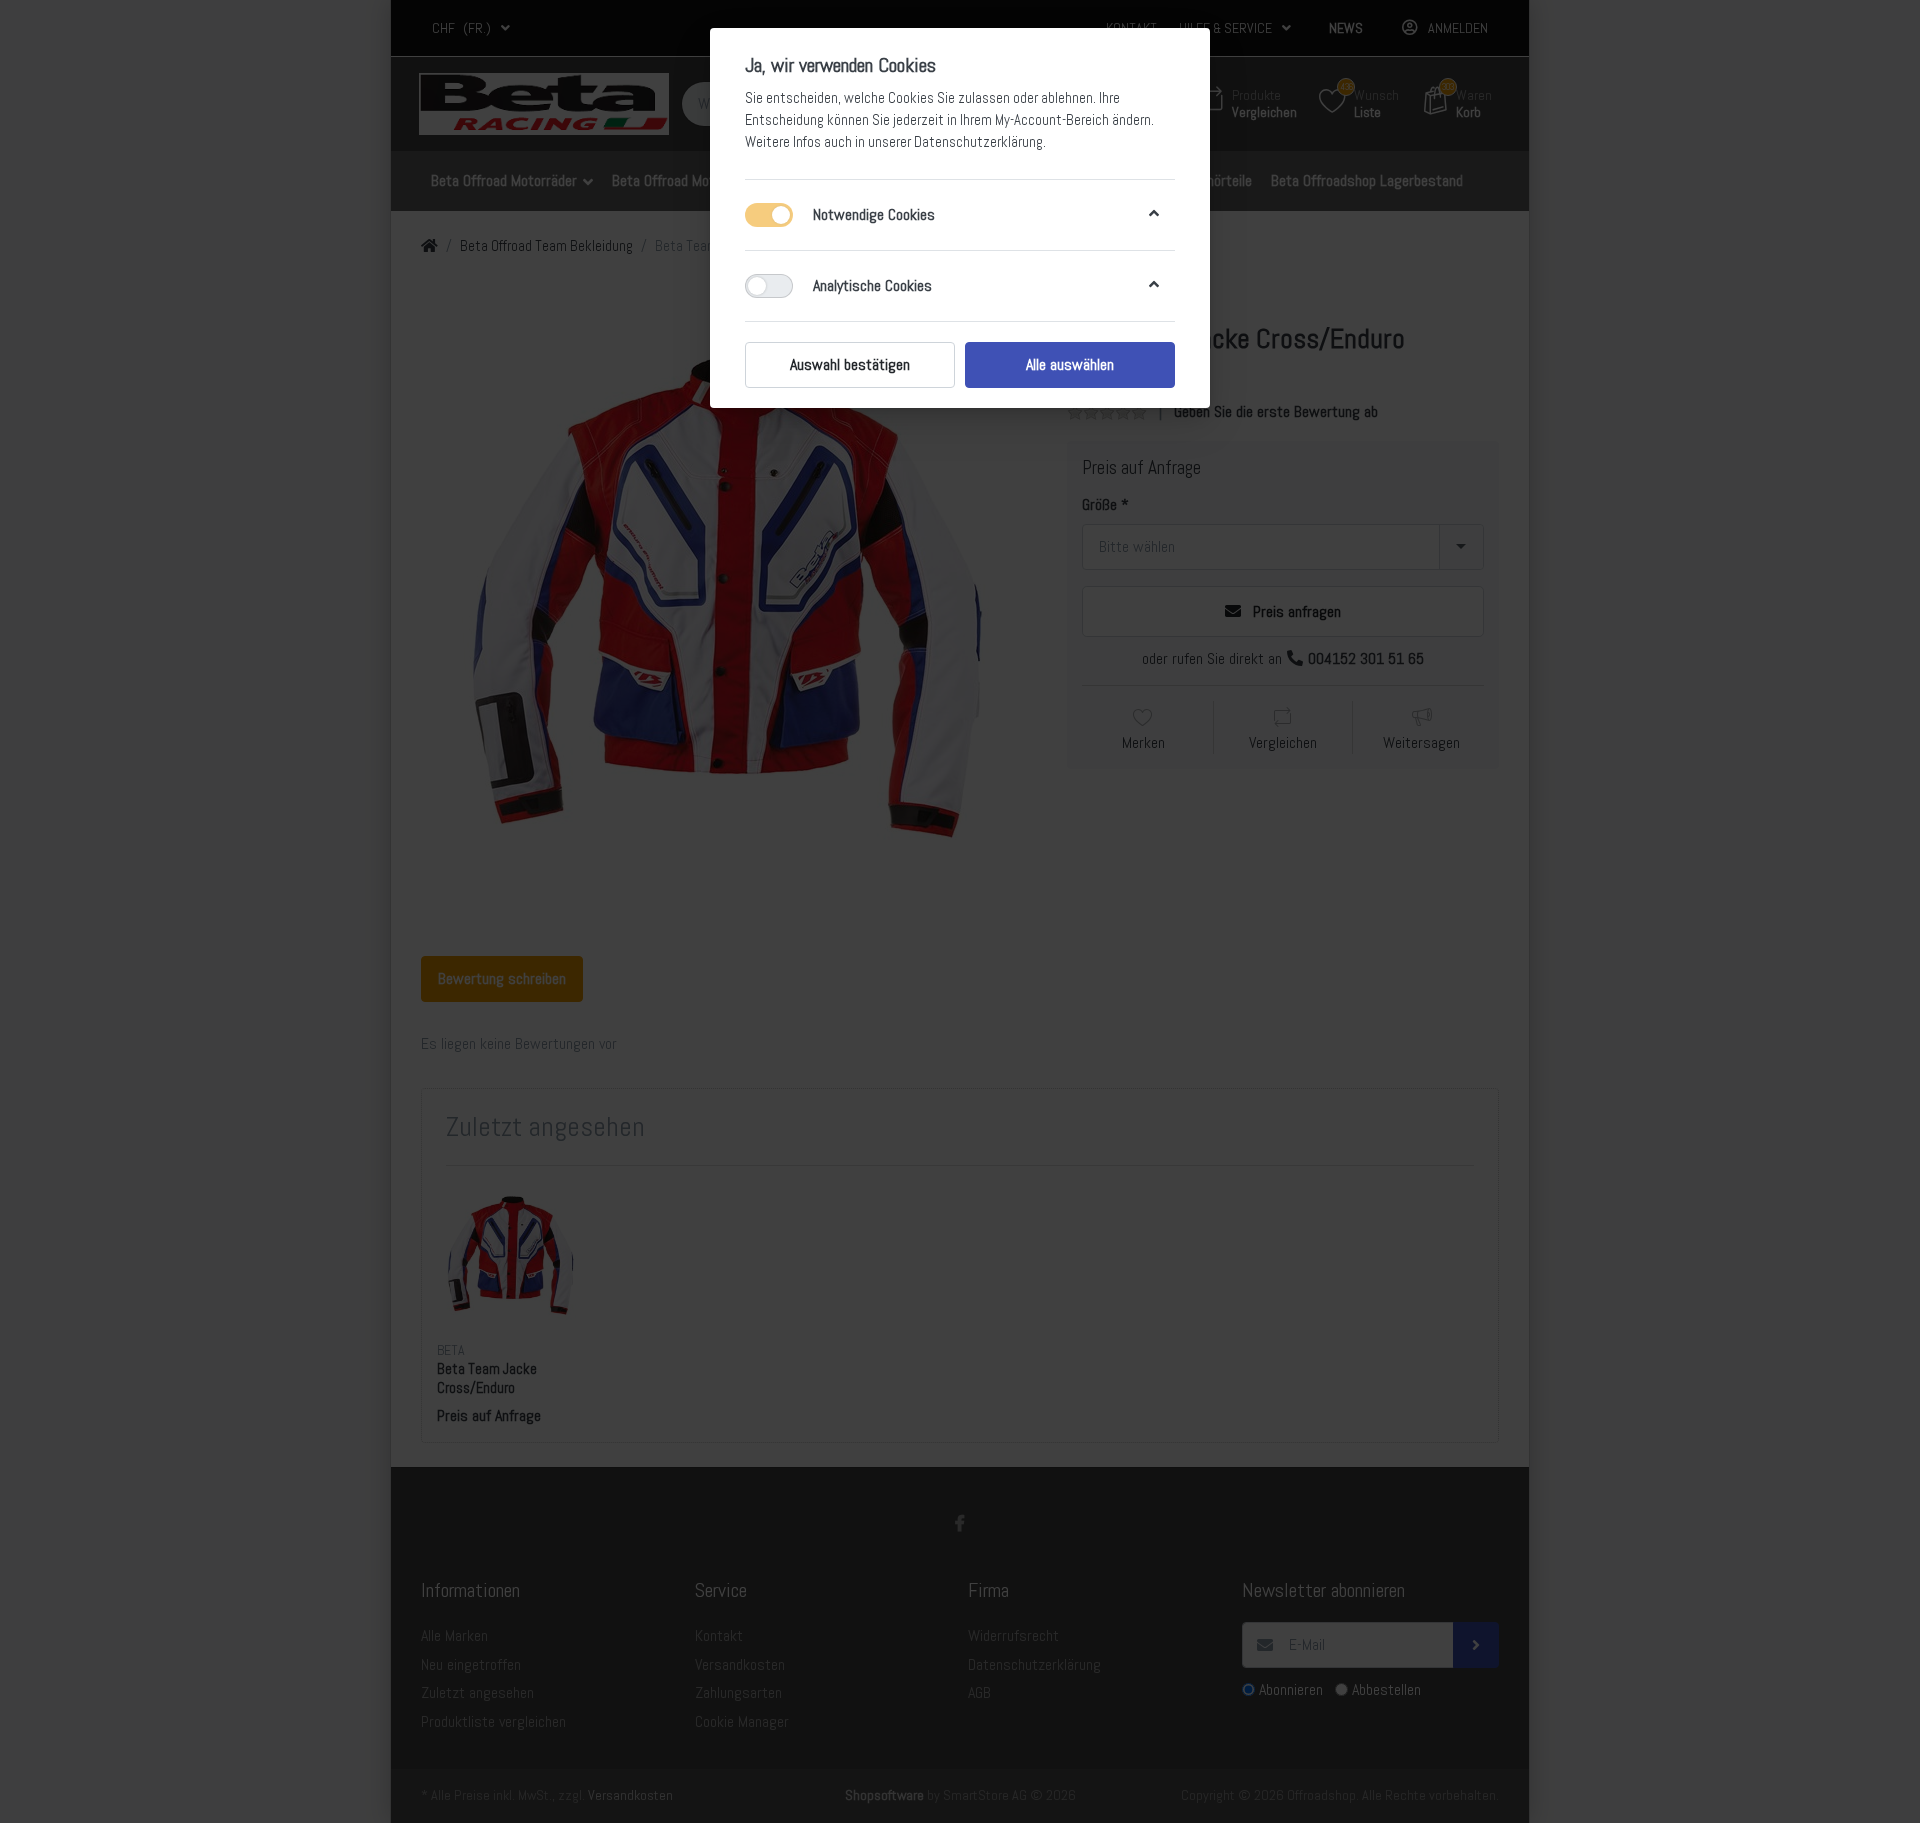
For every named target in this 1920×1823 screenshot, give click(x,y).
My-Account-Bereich (1052, 120)
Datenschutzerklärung (978, 142)
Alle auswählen (1070, 364)
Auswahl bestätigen (850, 364)
